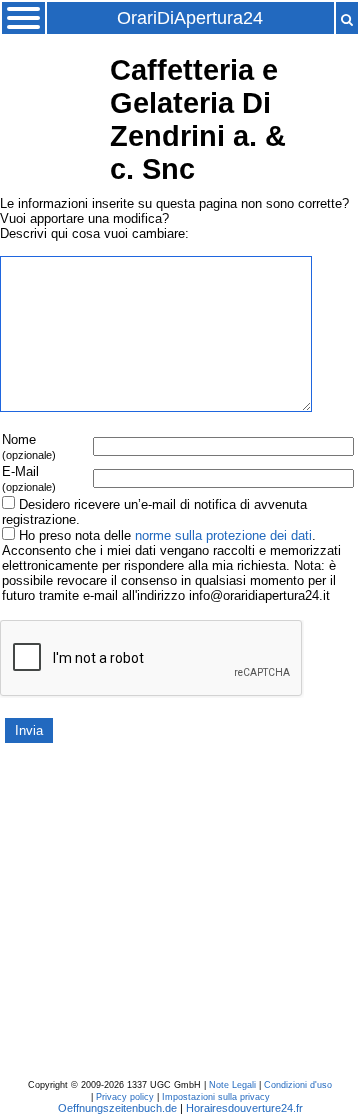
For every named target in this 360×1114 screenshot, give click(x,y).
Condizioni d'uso (298, 1085)
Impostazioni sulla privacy (216, 1097)
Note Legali (232, 1085)
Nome (29, 446)
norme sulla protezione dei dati (223, 535)
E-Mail (29, 478)
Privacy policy (125, 1097)
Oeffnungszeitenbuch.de (117, 1108)
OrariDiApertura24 (190, 18)
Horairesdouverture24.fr (244, 1108)
